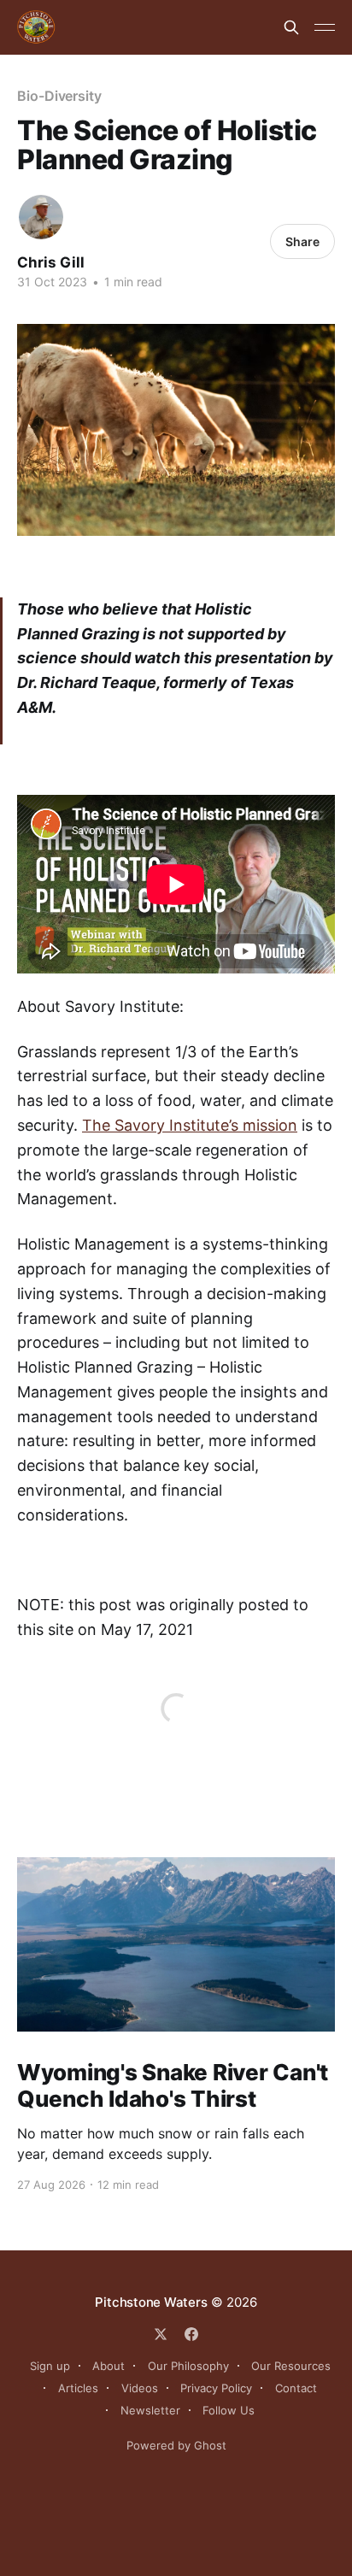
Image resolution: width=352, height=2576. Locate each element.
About (109, 2366)
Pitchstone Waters (151, 2302)
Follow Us (229, 2410)
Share (302, 241)
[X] (161, 2334)
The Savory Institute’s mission (190, 1125)
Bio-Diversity (59, 96)
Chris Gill (51, 262)
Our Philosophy (188, 2366)
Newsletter (150, 2410)
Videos (140, 2388)
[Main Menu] (325, 27)
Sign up (50, 2366)
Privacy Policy (216, 2388)
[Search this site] (291, 27)
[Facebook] (191, 2334)
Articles (78, 2388)
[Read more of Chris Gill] (41, 217)
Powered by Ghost (176, 2445)
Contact (296, 2388)
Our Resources (291, 2366)
